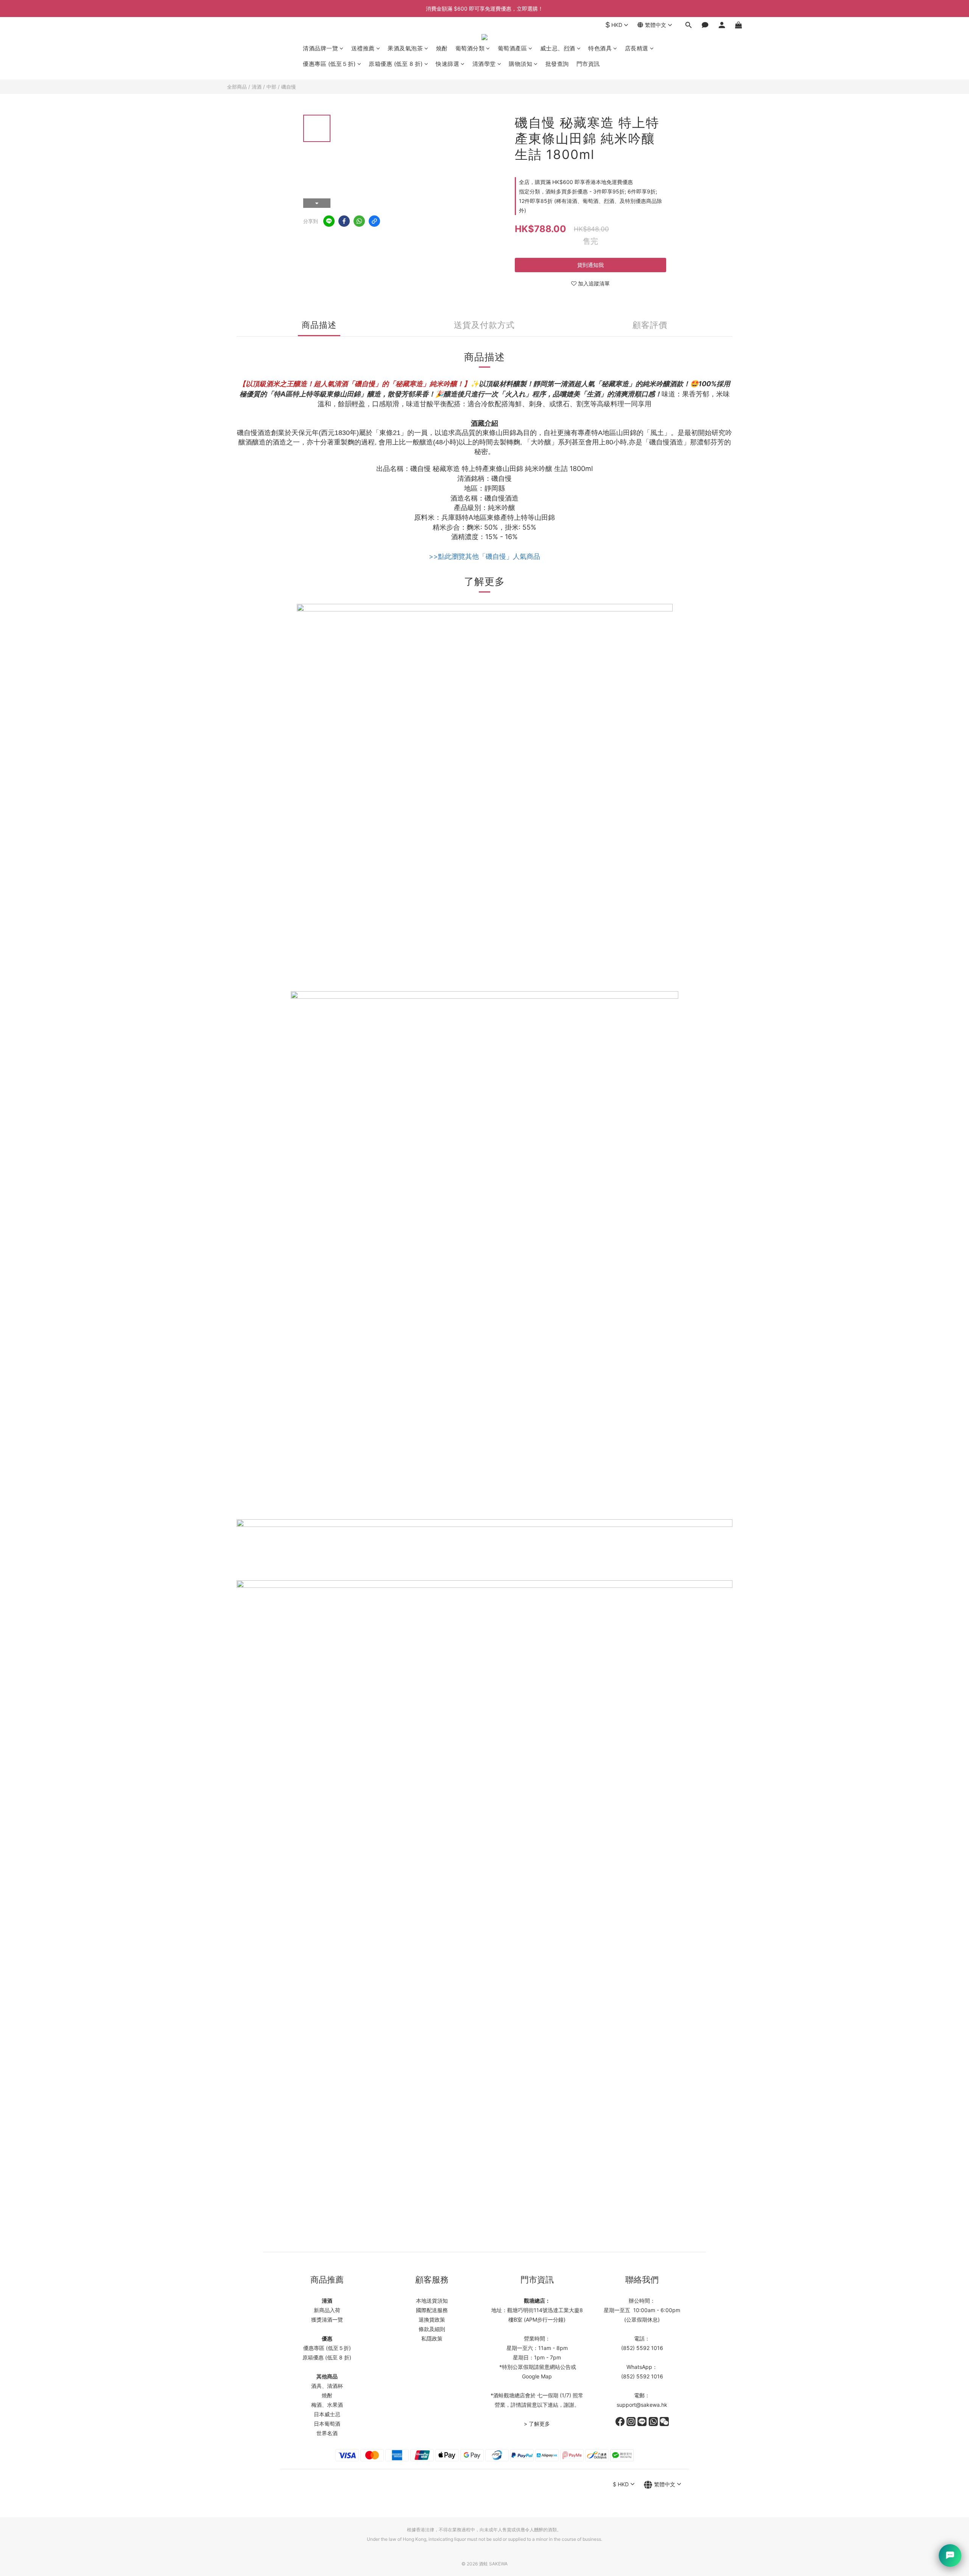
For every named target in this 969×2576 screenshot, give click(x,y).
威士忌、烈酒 (558, 48)
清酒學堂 (484, 64)
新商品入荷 (327, 2310)
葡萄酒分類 (470, 48)
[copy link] (374, 221)
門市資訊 (588, 64)
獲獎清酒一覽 (327, 2319)
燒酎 (442, 48)
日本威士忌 (327, 2414)
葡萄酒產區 (513, 48)
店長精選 (637, 48)
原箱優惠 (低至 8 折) (396, 64)
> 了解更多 (537, 2424)
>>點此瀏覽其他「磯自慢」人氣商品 (484, 556)
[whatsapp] (359, 221)
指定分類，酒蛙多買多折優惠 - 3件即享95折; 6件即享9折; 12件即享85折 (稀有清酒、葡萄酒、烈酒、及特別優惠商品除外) (590, 201)
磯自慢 (289, 87)
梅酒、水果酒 (327, 2405)
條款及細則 (432, 2329)
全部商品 (237, 87)
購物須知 (520, 64)
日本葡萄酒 (327, 2424)
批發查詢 (557, 64)
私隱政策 (432, 2338)
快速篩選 (447, 64)
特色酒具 (600, 48)
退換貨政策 (432, 2319)
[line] (329, 221)
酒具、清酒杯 (327, 2386)
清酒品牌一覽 (320, 48)
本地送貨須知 (432, 2301)
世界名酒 (327, 2433)
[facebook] (344, 221)
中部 (271, 87)
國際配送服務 (432, 2310)
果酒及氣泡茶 (405, 48)
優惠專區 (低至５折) (329, 64)
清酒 (257, 87)
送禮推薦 (363, 48)
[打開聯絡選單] (950, 2556)
